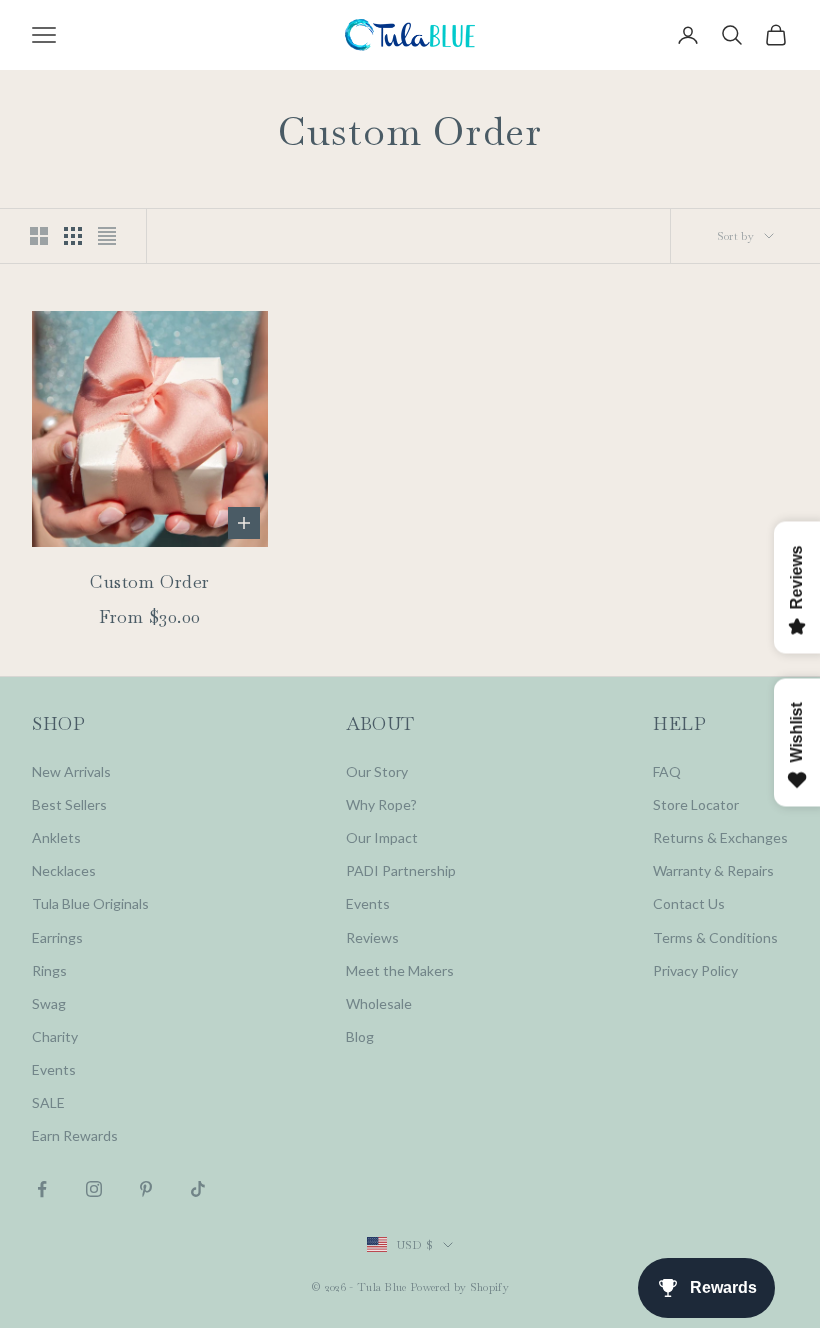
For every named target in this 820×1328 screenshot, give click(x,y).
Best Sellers (69, 804)
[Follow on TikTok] (198, 1189)
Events (54, 1069)
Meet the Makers (400, 970)
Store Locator (696, 804)
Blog (360, 1036)
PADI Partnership (401, 870)
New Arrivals (71, 771)
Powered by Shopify (459, 1287)
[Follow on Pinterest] (146, 1189)
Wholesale (379, 1003)
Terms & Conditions (715, 937)
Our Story (377, 771)
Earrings (57, 937)
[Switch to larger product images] (39, 236)
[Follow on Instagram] (94, 1189)
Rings (49, 970)
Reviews (372, 937)
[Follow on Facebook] (42, 1189)
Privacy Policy (695, 970)
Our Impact (382, 837)
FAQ (667, 771)
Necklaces (64, 870)
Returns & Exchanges (720, 837)
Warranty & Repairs (713, 870)
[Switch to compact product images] (107, 236)
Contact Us (689, 903)
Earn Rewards (75, 1135)
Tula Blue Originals (90, 903)
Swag (49, 1003)
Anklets (56, 837)
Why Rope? (381, 804)
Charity (55, 1036)
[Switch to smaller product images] (73, 236)
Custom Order (149, 581)
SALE (48, 1102)
